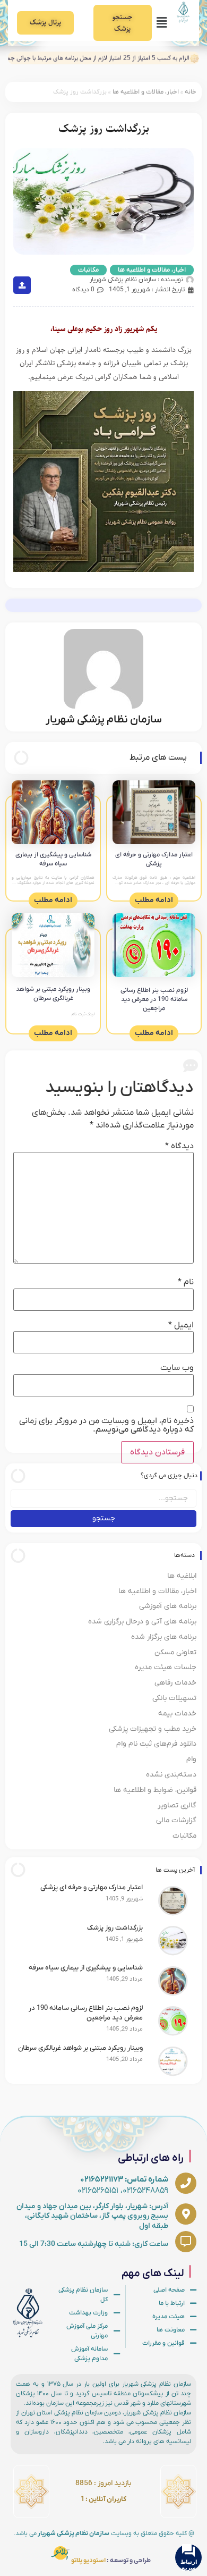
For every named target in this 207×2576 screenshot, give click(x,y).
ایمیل (181, 1325)
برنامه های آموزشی (168, 1606)
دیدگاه (179, 1146)
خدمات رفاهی (175, 1683)
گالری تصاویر (177, 1805)
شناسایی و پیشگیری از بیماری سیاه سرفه (53, 859)
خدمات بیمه (177, 1714)
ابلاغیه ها (182, 1576)
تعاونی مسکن (175, 1652)
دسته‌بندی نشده (171, 1775)
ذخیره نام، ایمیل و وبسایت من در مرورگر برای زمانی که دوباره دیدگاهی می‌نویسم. (106, 1425)
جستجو (104, 1518)
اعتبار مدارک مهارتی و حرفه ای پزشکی (154, 859)
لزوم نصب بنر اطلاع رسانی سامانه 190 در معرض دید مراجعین (154, 999)
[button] (161, 23)
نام (186, 1282)
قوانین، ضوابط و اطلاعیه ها (155, 1790)
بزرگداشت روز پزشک (115, 1928)
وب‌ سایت (177, 1368)
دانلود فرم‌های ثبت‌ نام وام (156, 1744)
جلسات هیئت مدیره (166, 1667)
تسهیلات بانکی (174, 1698)
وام (191, 1759)
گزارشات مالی (176, 1820)
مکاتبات (88, 270)
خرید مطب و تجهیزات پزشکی (153, 1729)
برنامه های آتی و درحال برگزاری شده (142, 1622)
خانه (191, 92)
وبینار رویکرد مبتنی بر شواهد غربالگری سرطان (53, 994)
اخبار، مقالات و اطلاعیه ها (146, 92)
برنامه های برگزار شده (164, 1637)
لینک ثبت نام (83, 1014)
